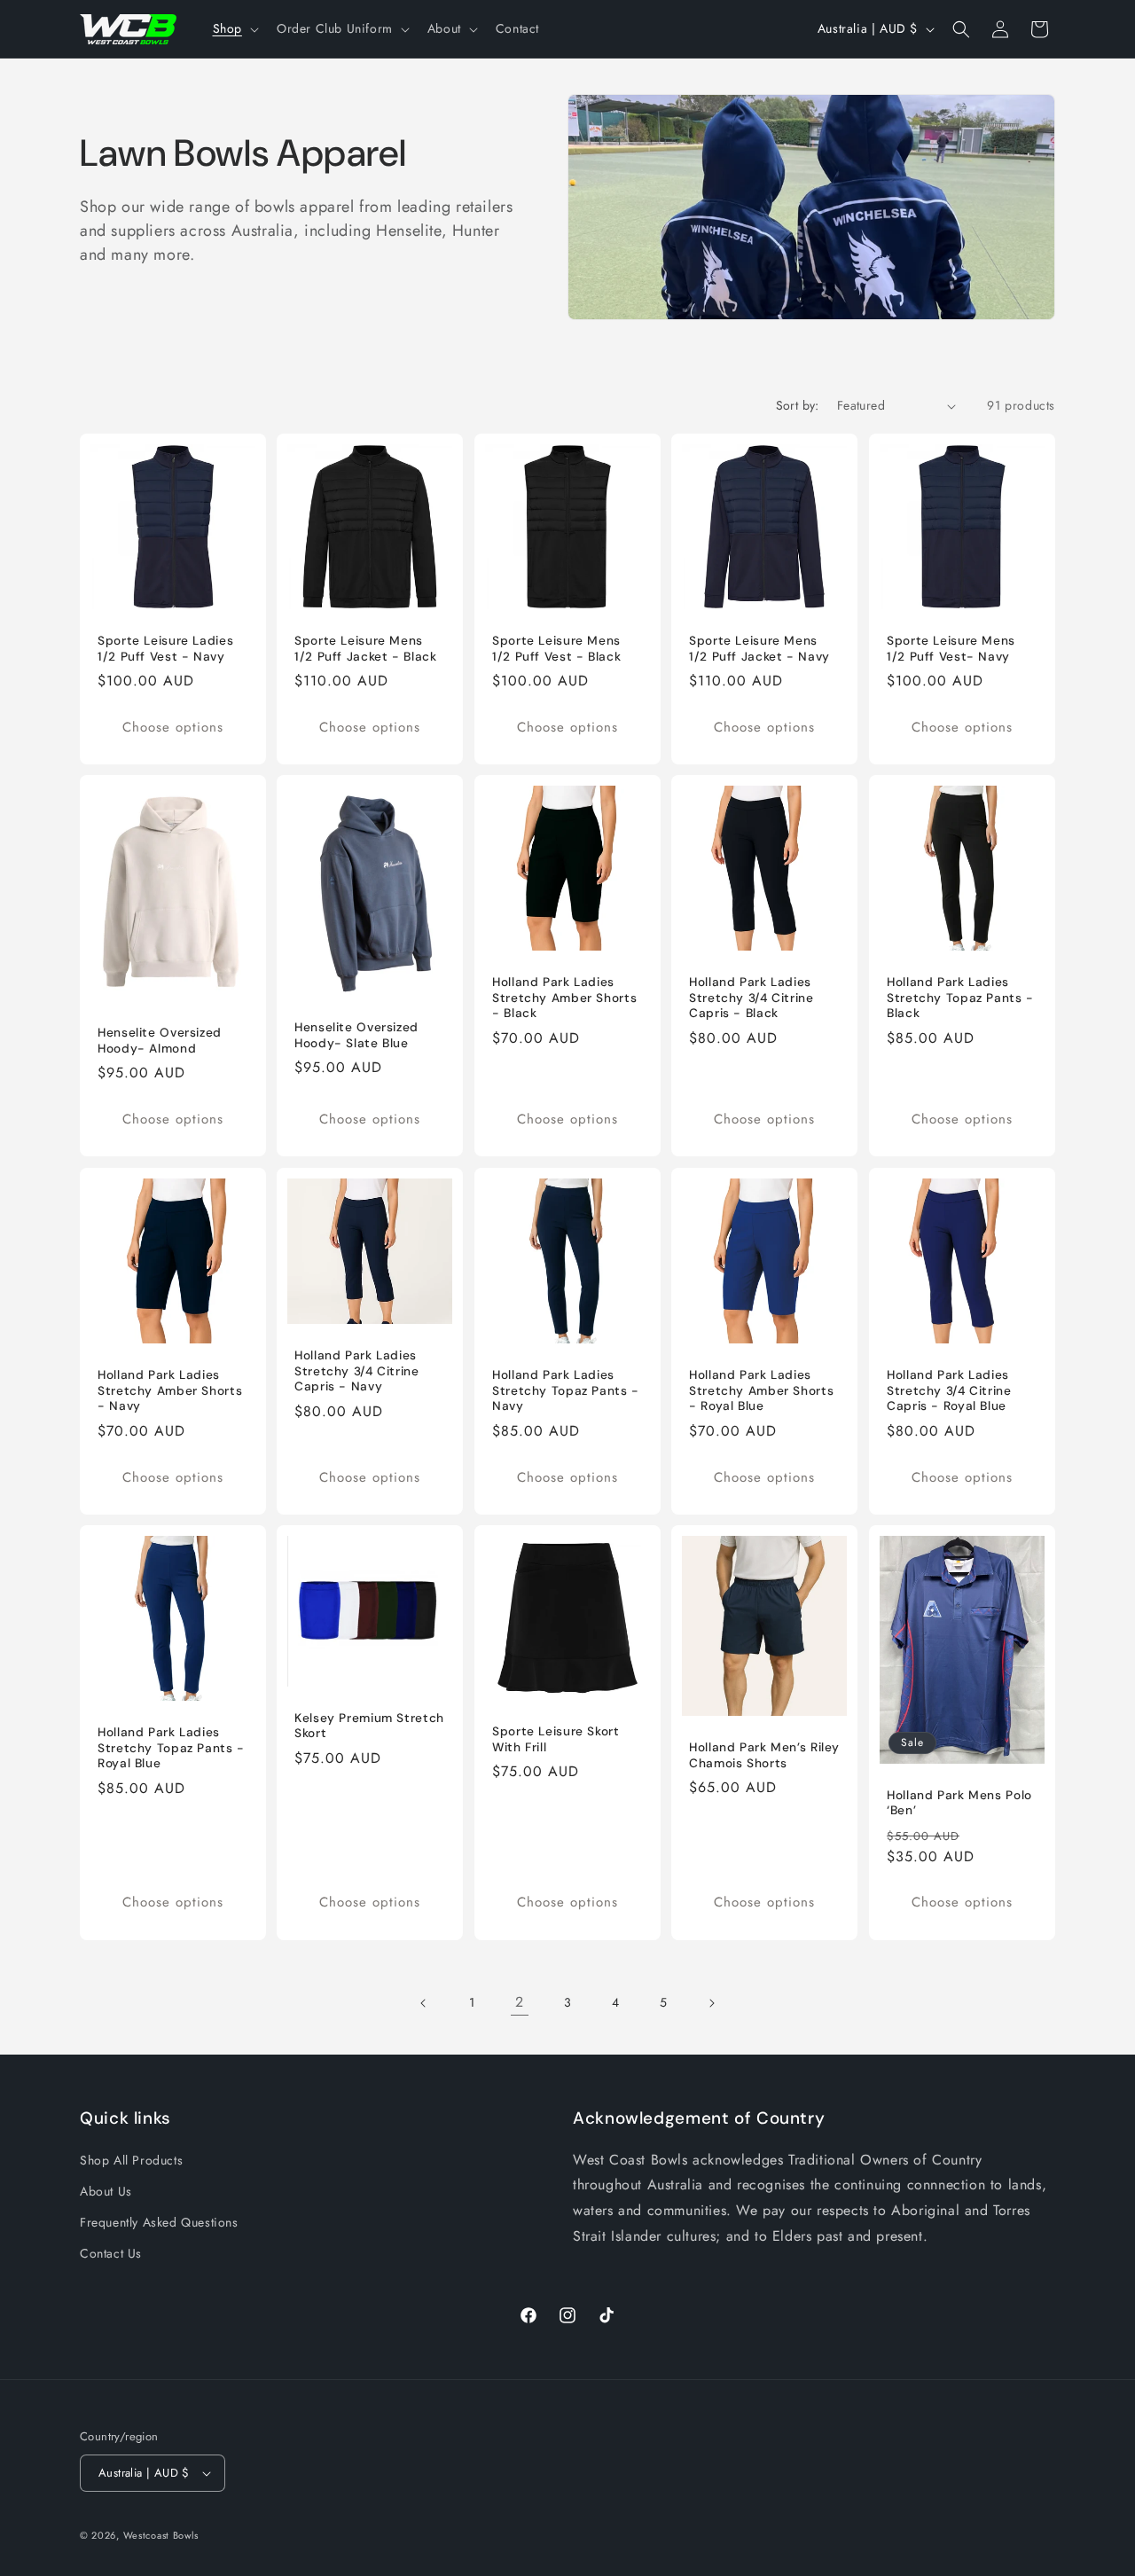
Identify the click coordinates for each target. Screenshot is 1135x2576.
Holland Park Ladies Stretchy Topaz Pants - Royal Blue (171, 1748)
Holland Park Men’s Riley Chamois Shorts (764, 1755)
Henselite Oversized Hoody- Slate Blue (356, 1036)
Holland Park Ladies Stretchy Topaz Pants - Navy (566, 1390)
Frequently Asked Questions (159, 2222)
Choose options (173, 727)
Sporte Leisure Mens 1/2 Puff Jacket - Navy (759, 649)
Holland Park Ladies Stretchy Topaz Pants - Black (960, 998)
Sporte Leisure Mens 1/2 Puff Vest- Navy (951, 649)
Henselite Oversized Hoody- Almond (160, 1041)
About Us (106, 2191)
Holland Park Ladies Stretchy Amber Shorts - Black (564, 998)
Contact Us (111, 2253)
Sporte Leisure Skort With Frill (556, 1739)
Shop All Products (131, 2160)
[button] (234, 28)
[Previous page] (424, 2003)
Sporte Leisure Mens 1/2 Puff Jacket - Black (366, 649)
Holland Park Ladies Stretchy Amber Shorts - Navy (170, 1390)
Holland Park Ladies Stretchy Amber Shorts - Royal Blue (761, 1390)
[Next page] (711, 2003)
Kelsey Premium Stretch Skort (369, 1726)
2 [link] (520, 2003)
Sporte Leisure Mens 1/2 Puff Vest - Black (556, 649)
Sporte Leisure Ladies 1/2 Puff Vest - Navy (165, 649)
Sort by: (798, 405)
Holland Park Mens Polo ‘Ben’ (959, 1802)
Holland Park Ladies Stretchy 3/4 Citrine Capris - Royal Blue (949, 1390)
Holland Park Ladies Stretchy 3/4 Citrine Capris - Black (751, 998)
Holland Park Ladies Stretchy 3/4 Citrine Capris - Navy (357, 1371)
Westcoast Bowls (161, 2535)
